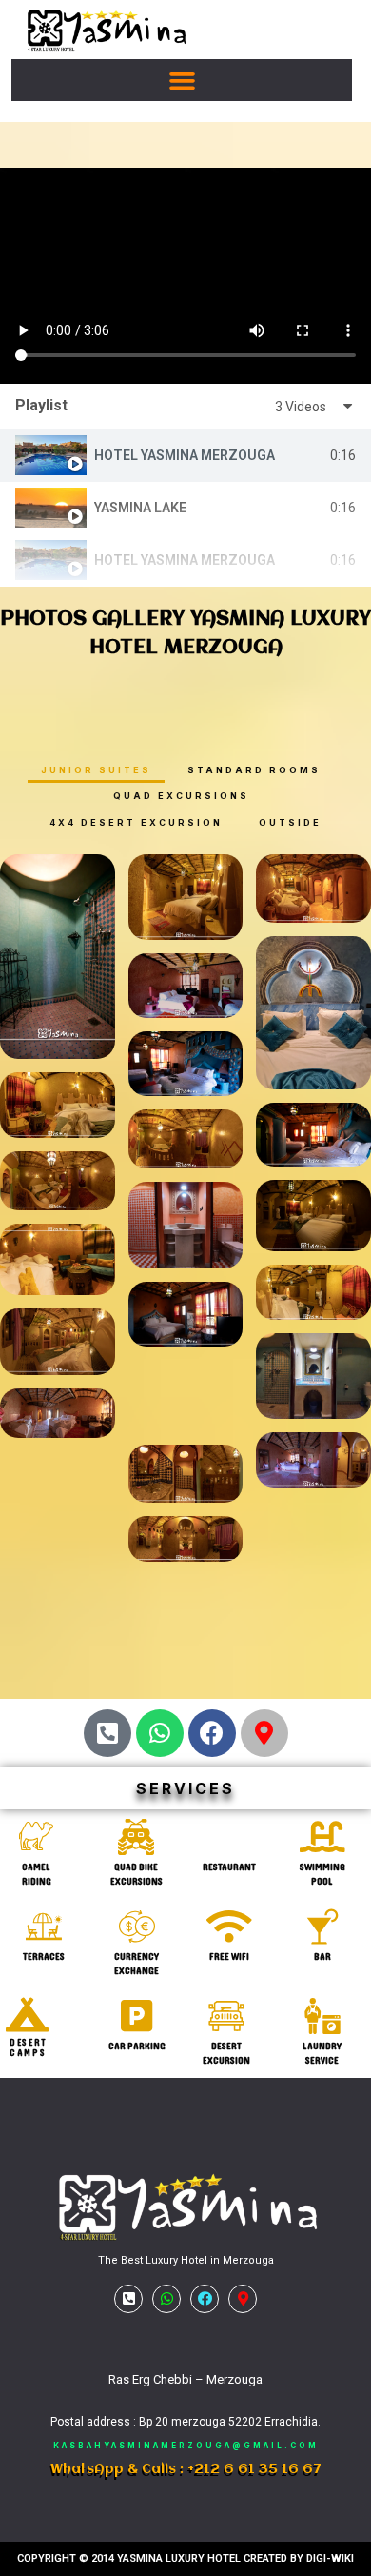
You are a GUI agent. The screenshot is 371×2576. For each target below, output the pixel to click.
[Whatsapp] (160, 1733)
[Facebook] (212, 1733)
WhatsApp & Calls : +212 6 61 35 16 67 (186, 2469)
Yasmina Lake (140, 508)
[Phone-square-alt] (107, 1733)
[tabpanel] (185, 275)
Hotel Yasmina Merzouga (185, 455)
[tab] (185, 456)
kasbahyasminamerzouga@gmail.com (186, 2446)
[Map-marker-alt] (264, 1733)
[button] (182, 80)
